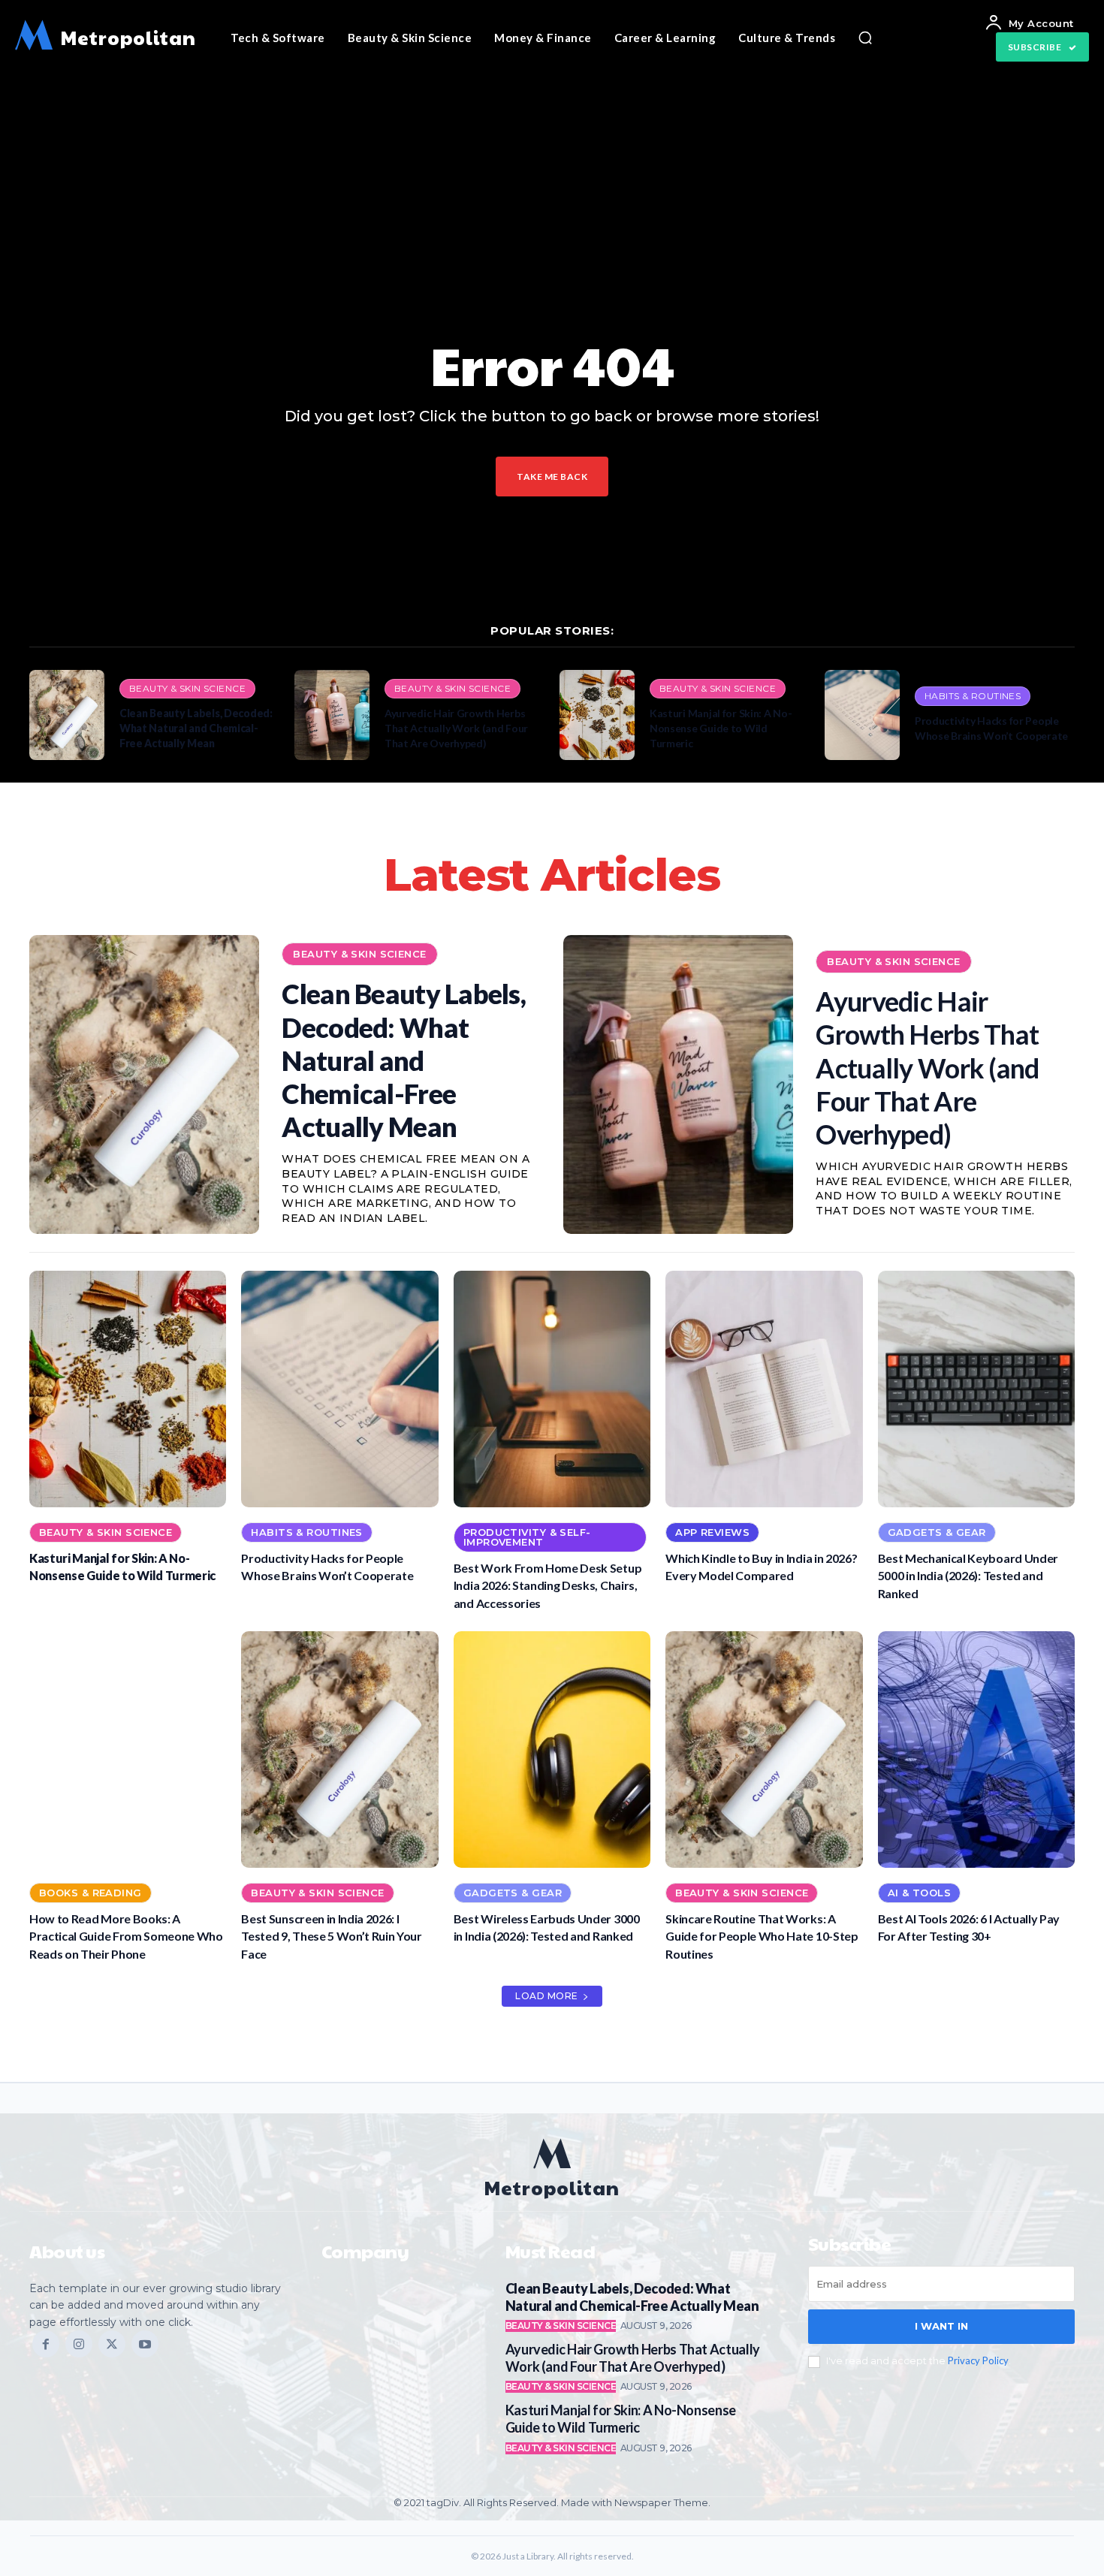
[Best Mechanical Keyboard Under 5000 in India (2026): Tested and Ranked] (976, 1389)
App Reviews (712, 1532)
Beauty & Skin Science (187, 688)
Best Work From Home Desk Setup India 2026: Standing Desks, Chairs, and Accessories (547, 1585)
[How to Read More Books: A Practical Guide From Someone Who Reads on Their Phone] (128, 1750)
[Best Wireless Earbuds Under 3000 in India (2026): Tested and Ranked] (552, 1750)
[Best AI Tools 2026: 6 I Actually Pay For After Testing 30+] (976, 1750)
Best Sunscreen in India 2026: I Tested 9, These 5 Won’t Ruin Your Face (331, 1936)
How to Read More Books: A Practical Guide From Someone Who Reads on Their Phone (126, 1936)
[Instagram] (79, 2344)
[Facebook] (46, 2344)
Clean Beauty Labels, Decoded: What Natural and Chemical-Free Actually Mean (196, 728)
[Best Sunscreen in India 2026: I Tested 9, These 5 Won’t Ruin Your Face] (339, 1750)
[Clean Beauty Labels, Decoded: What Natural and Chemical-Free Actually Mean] (67, 715)
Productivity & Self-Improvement (527, 1537)
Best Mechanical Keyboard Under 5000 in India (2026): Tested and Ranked (968, 1576)
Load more (547, 1996)
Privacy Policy (978, 2360)
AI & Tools (919, 1893)
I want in (941, 2326)
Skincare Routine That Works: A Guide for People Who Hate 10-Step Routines (762, 1936)
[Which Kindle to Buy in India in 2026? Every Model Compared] (764, 1389)
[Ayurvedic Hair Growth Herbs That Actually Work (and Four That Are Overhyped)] (332, 715)
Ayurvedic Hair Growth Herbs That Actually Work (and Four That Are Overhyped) (456, 728)
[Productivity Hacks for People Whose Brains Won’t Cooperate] (862, 715)
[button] (865, 38)
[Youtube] (145, 2344)
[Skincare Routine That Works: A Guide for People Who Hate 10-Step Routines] (764, 1750)
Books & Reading (90, 1893)
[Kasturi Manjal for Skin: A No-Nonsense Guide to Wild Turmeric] (597, 715)
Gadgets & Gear (937, 1532)
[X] (112, 2344)
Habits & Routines (973, 696)
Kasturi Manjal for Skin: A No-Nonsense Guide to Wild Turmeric (721, 728)
